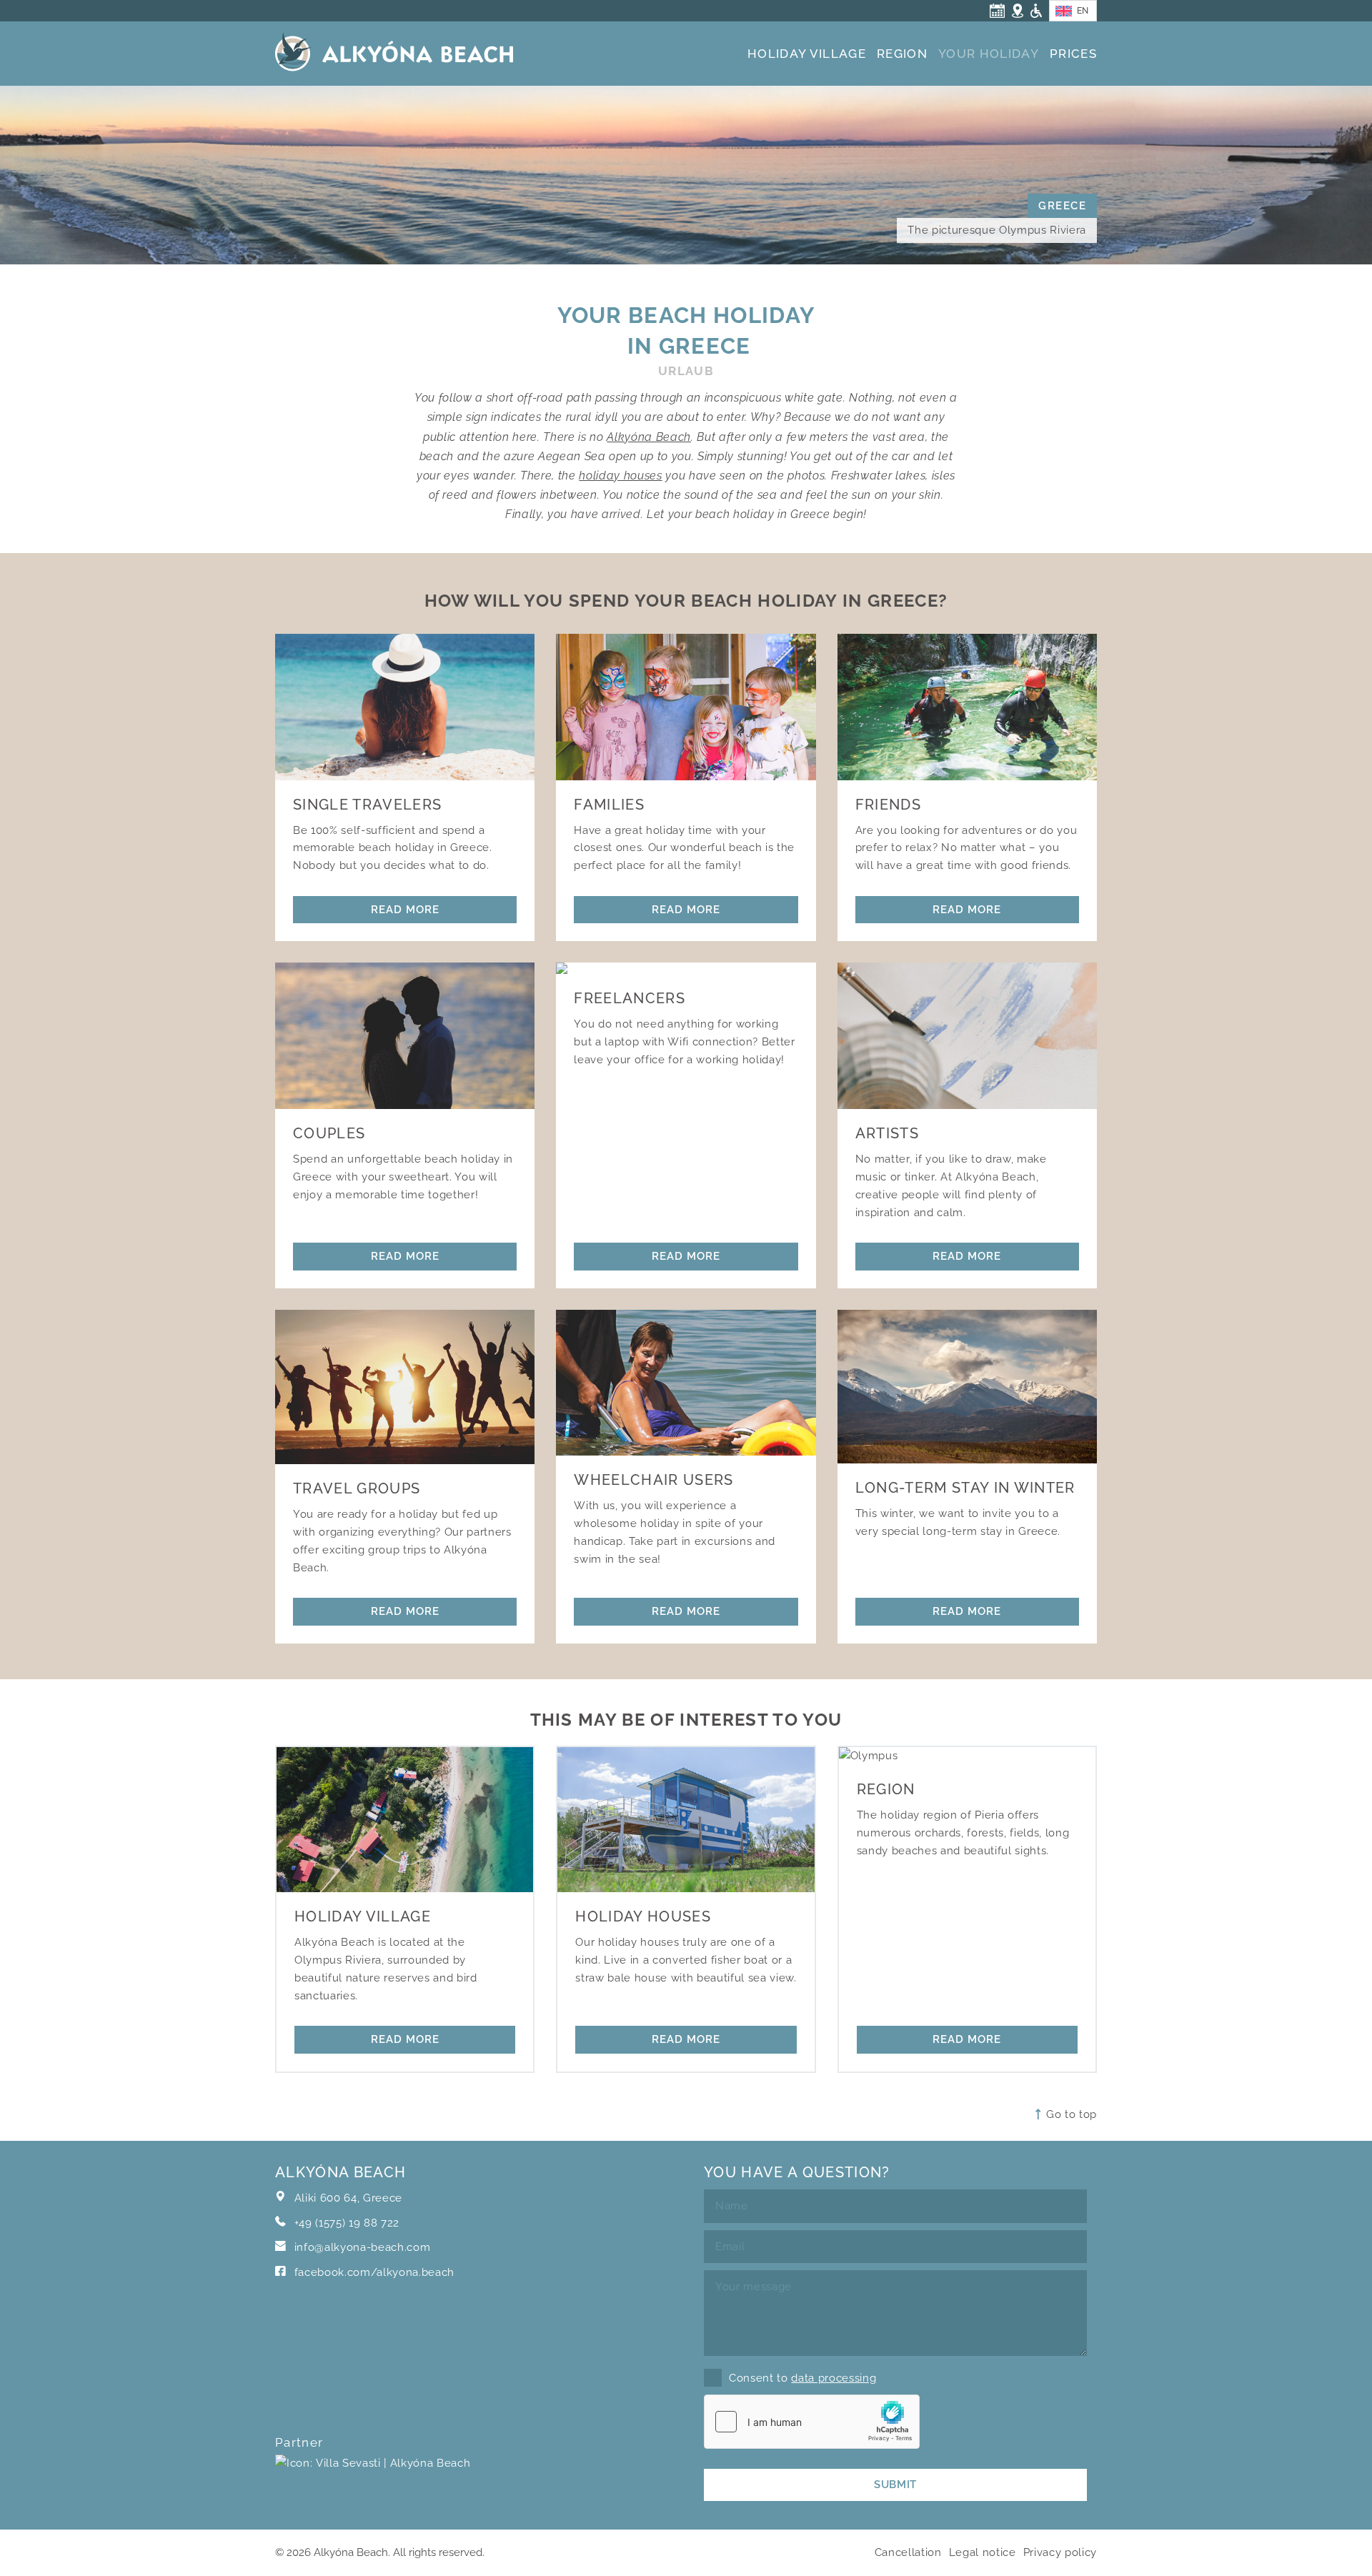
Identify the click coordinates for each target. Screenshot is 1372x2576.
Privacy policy (1060, 2552)
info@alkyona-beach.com (363, 2247)
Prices (1073, 54)
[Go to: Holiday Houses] (686, 1819)
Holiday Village (807, 54)
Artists (887, 1133)
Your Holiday (989, 54)
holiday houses (620, 476)
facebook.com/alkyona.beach (373, 2272)
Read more (405, 909)
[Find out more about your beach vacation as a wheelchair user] (686, 1383)
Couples (329, 1133)
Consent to (802, 2378)
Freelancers (630, 998)
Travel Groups (357, 1488)
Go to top (1070, 2114)
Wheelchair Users (653, 1480)
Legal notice (983, 2552)
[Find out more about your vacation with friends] (967, 707)
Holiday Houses (643, 1916)
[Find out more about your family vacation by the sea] (686, 707)
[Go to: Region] (967, 1756)
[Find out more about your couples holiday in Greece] (405, 1035)
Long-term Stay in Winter (965, 1488)
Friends (888, 805)
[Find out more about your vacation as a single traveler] (405, 707)
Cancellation (908, 2552)
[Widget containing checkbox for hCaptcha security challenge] (812, 2422)
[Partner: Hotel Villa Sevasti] (373, 2481)
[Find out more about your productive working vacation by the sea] (686, 968)
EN (1083, 11)
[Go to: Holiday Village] (405, 1819)
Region (902, 54)
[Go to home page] (394, 56)
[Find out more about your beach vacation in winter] (967, 1387)
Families (609, 805)
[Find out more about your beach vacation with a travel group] (405, 1387)
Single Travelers (367, 805)
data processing (834, 2378)
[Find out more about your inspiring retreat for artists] (967, 1035)
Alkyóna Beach (649, 437)
